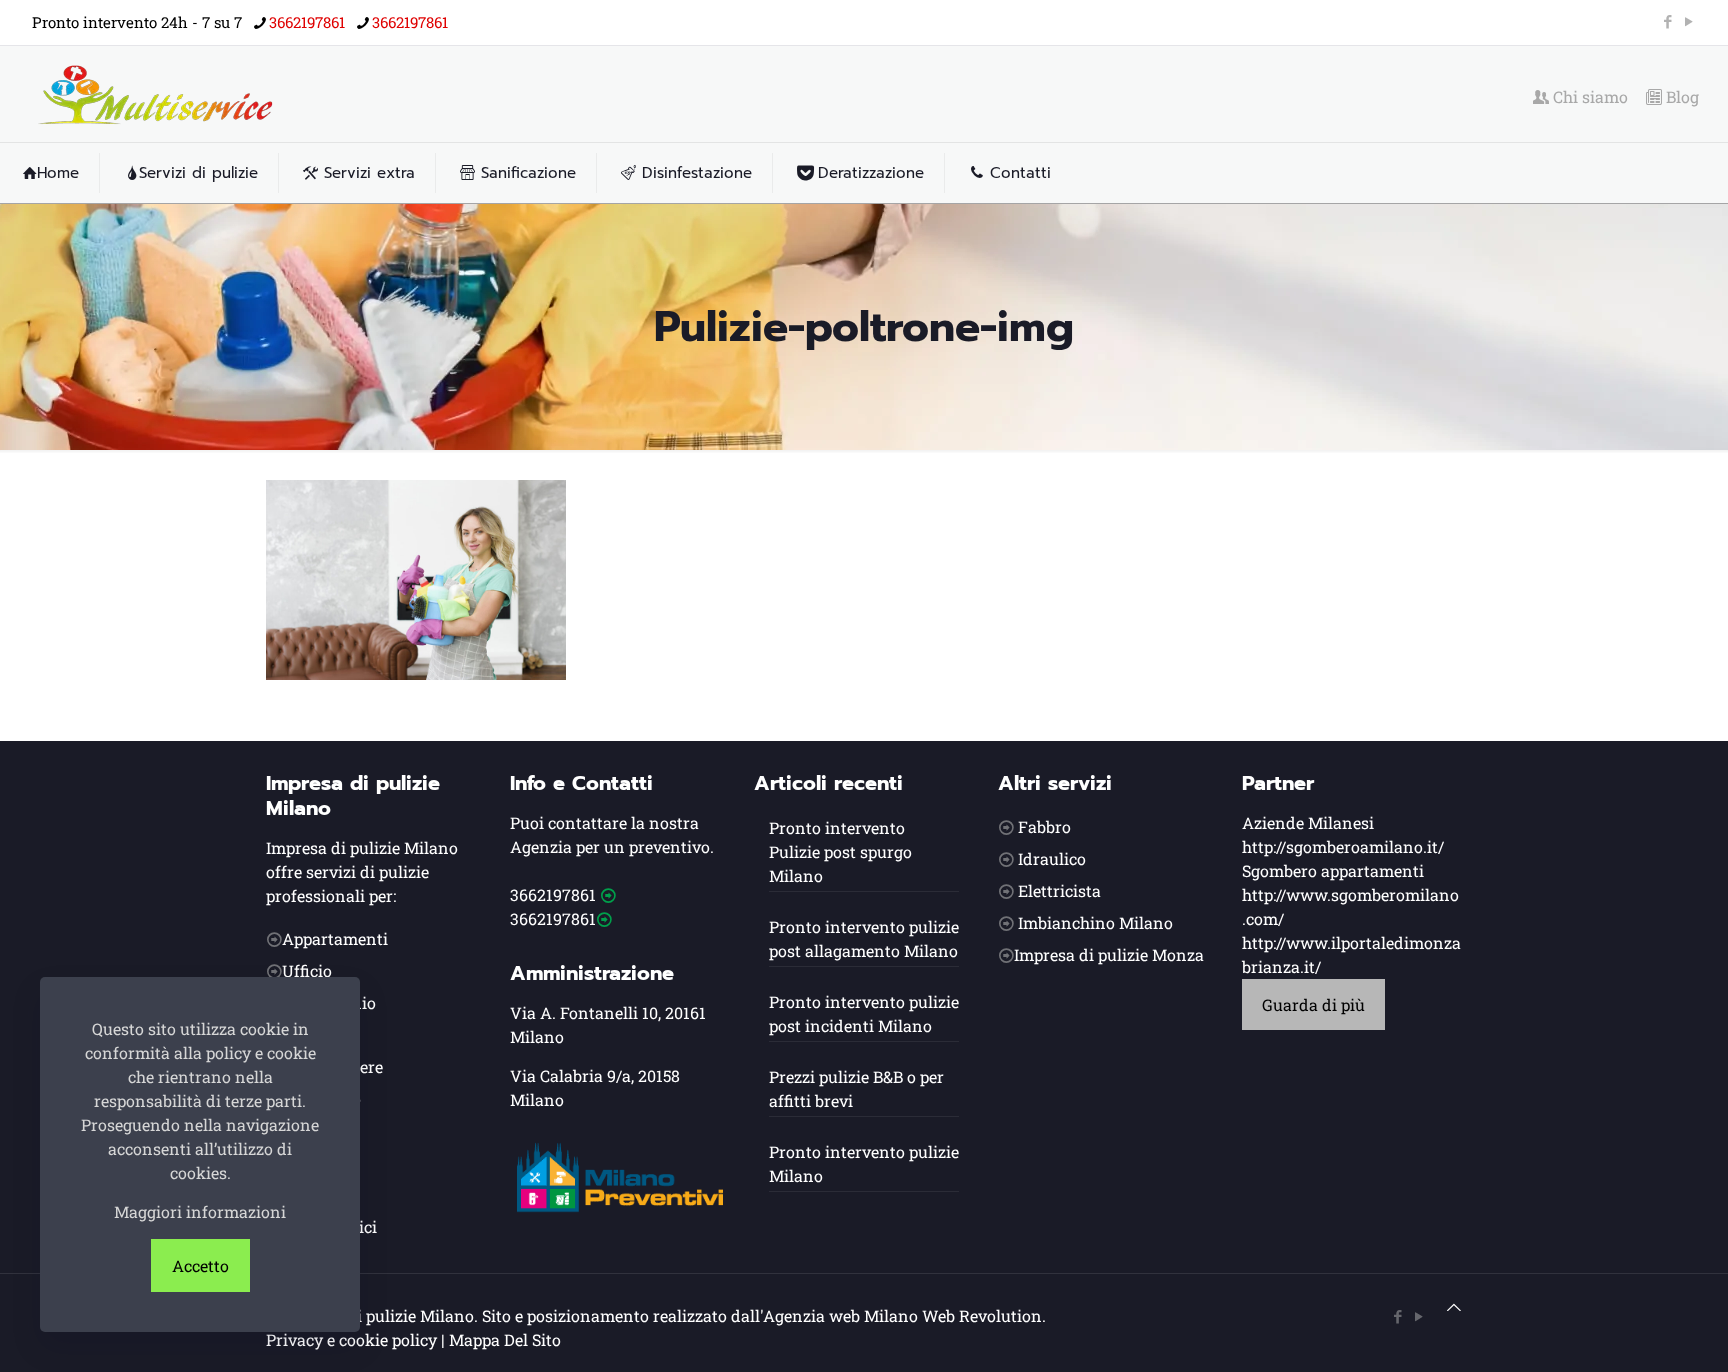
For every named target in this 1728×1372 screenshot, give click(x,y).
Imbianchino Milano (1095, 922)
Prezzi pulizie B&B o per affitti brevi (856, 1088)
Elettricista (1059, 890)
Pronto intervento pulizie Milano (864, 1163)
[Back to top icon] (1454, 1307)
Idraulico (1052, 858)
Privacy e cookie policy (351, 1339)
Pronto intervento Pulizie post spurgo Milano (840, 851)
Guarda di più (1313, 1004)
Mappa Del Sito (505, 1339)
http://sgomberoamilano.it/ (1343, 846)
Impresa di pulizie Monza (1109, 954)
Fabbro (1044, 826)
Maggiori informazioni (200, 1211)
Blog (1680, 97)
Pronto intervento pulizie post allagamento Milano (864, 938)
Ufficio (307, 970)
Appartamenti (335, 938)
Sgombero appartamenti (1333, 870)
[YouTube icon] (1688, 21)
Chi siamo (1588, 97)
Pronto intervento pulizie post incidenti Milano (864, 1013)
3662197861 (307, 22)
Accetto (200, 1265)
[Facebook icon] (1667, 21)
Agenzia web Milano (840, 1315)
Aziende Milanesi (1308, 822)
